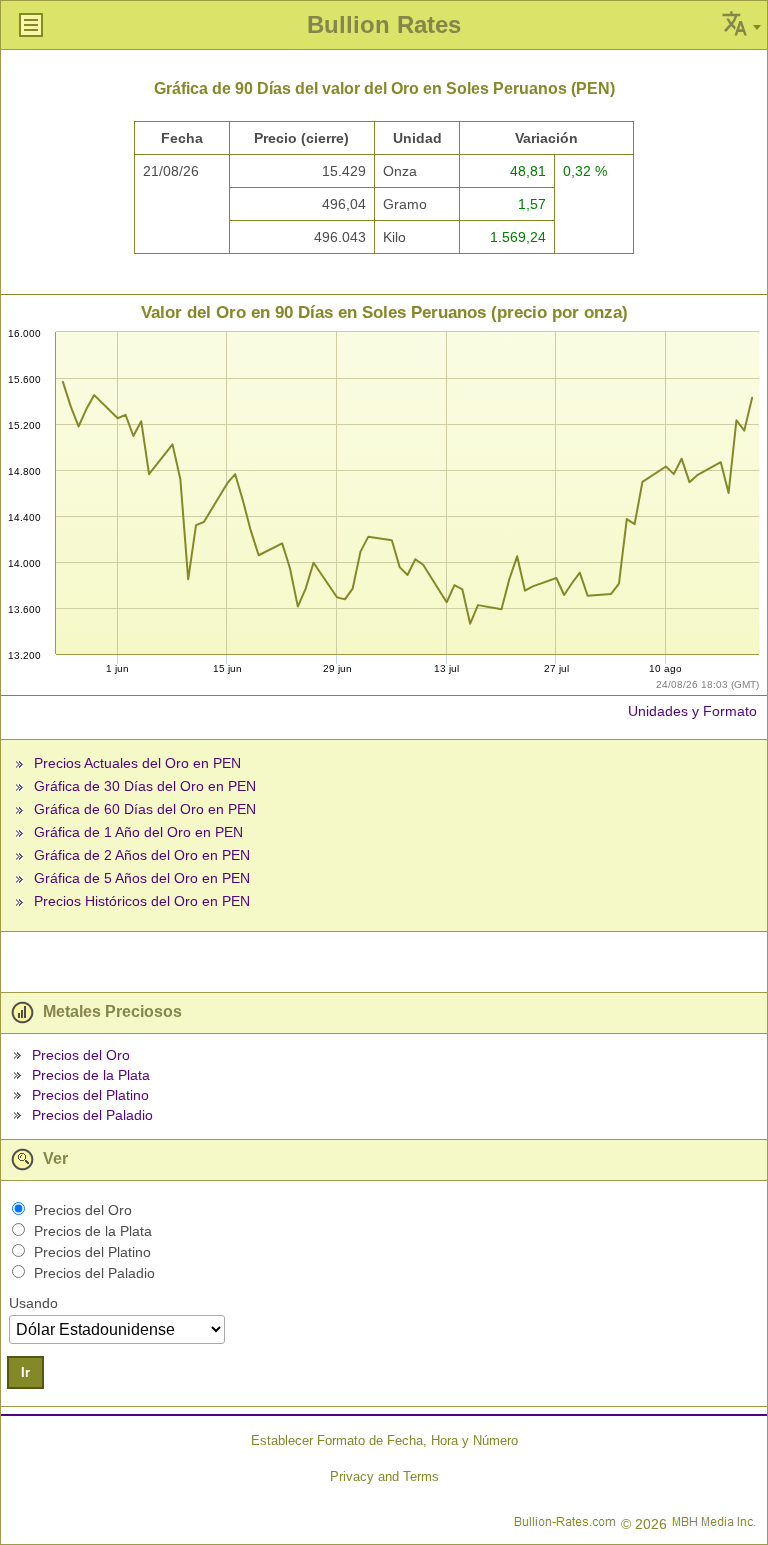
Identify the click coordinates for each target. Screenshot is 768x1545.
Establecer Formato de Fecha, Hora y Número (384, 1440)
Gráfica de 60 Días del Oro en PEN (145, 809)
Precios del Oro (81, 1055)
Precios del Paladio (92, 1115)
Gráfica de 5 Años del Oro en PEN (142, 878)
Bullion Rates (384, 24)
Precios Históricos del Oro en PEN (142, 901)
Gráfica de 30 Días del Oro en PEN (145, 786)
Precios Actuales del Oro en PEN (137, 763)
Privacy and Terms (384, 1476)
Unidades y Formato (692, 711)
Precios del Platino (90, 1095)
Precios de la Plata (91, 1075)
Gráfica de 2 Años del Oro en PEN (142, 855)
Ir (25, 1372)
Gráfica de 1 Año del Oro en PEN (138, 832)
